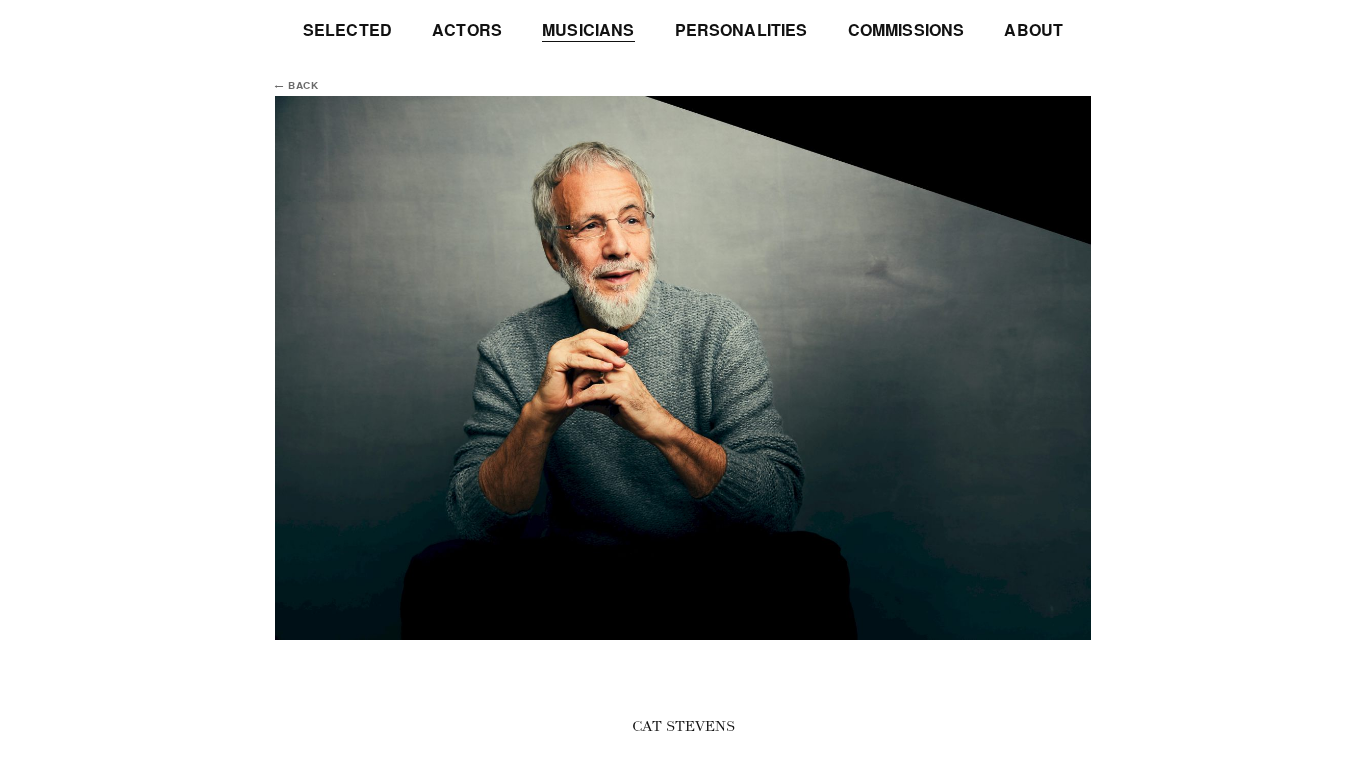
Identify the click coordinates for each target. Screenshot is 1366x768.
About (1033, 30)
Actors (467, 30)
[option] (683, 368)
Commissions (906, 30)
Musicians (588, 30)
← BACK (297, 86)
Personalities (741, 30)
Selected (347, 30)
